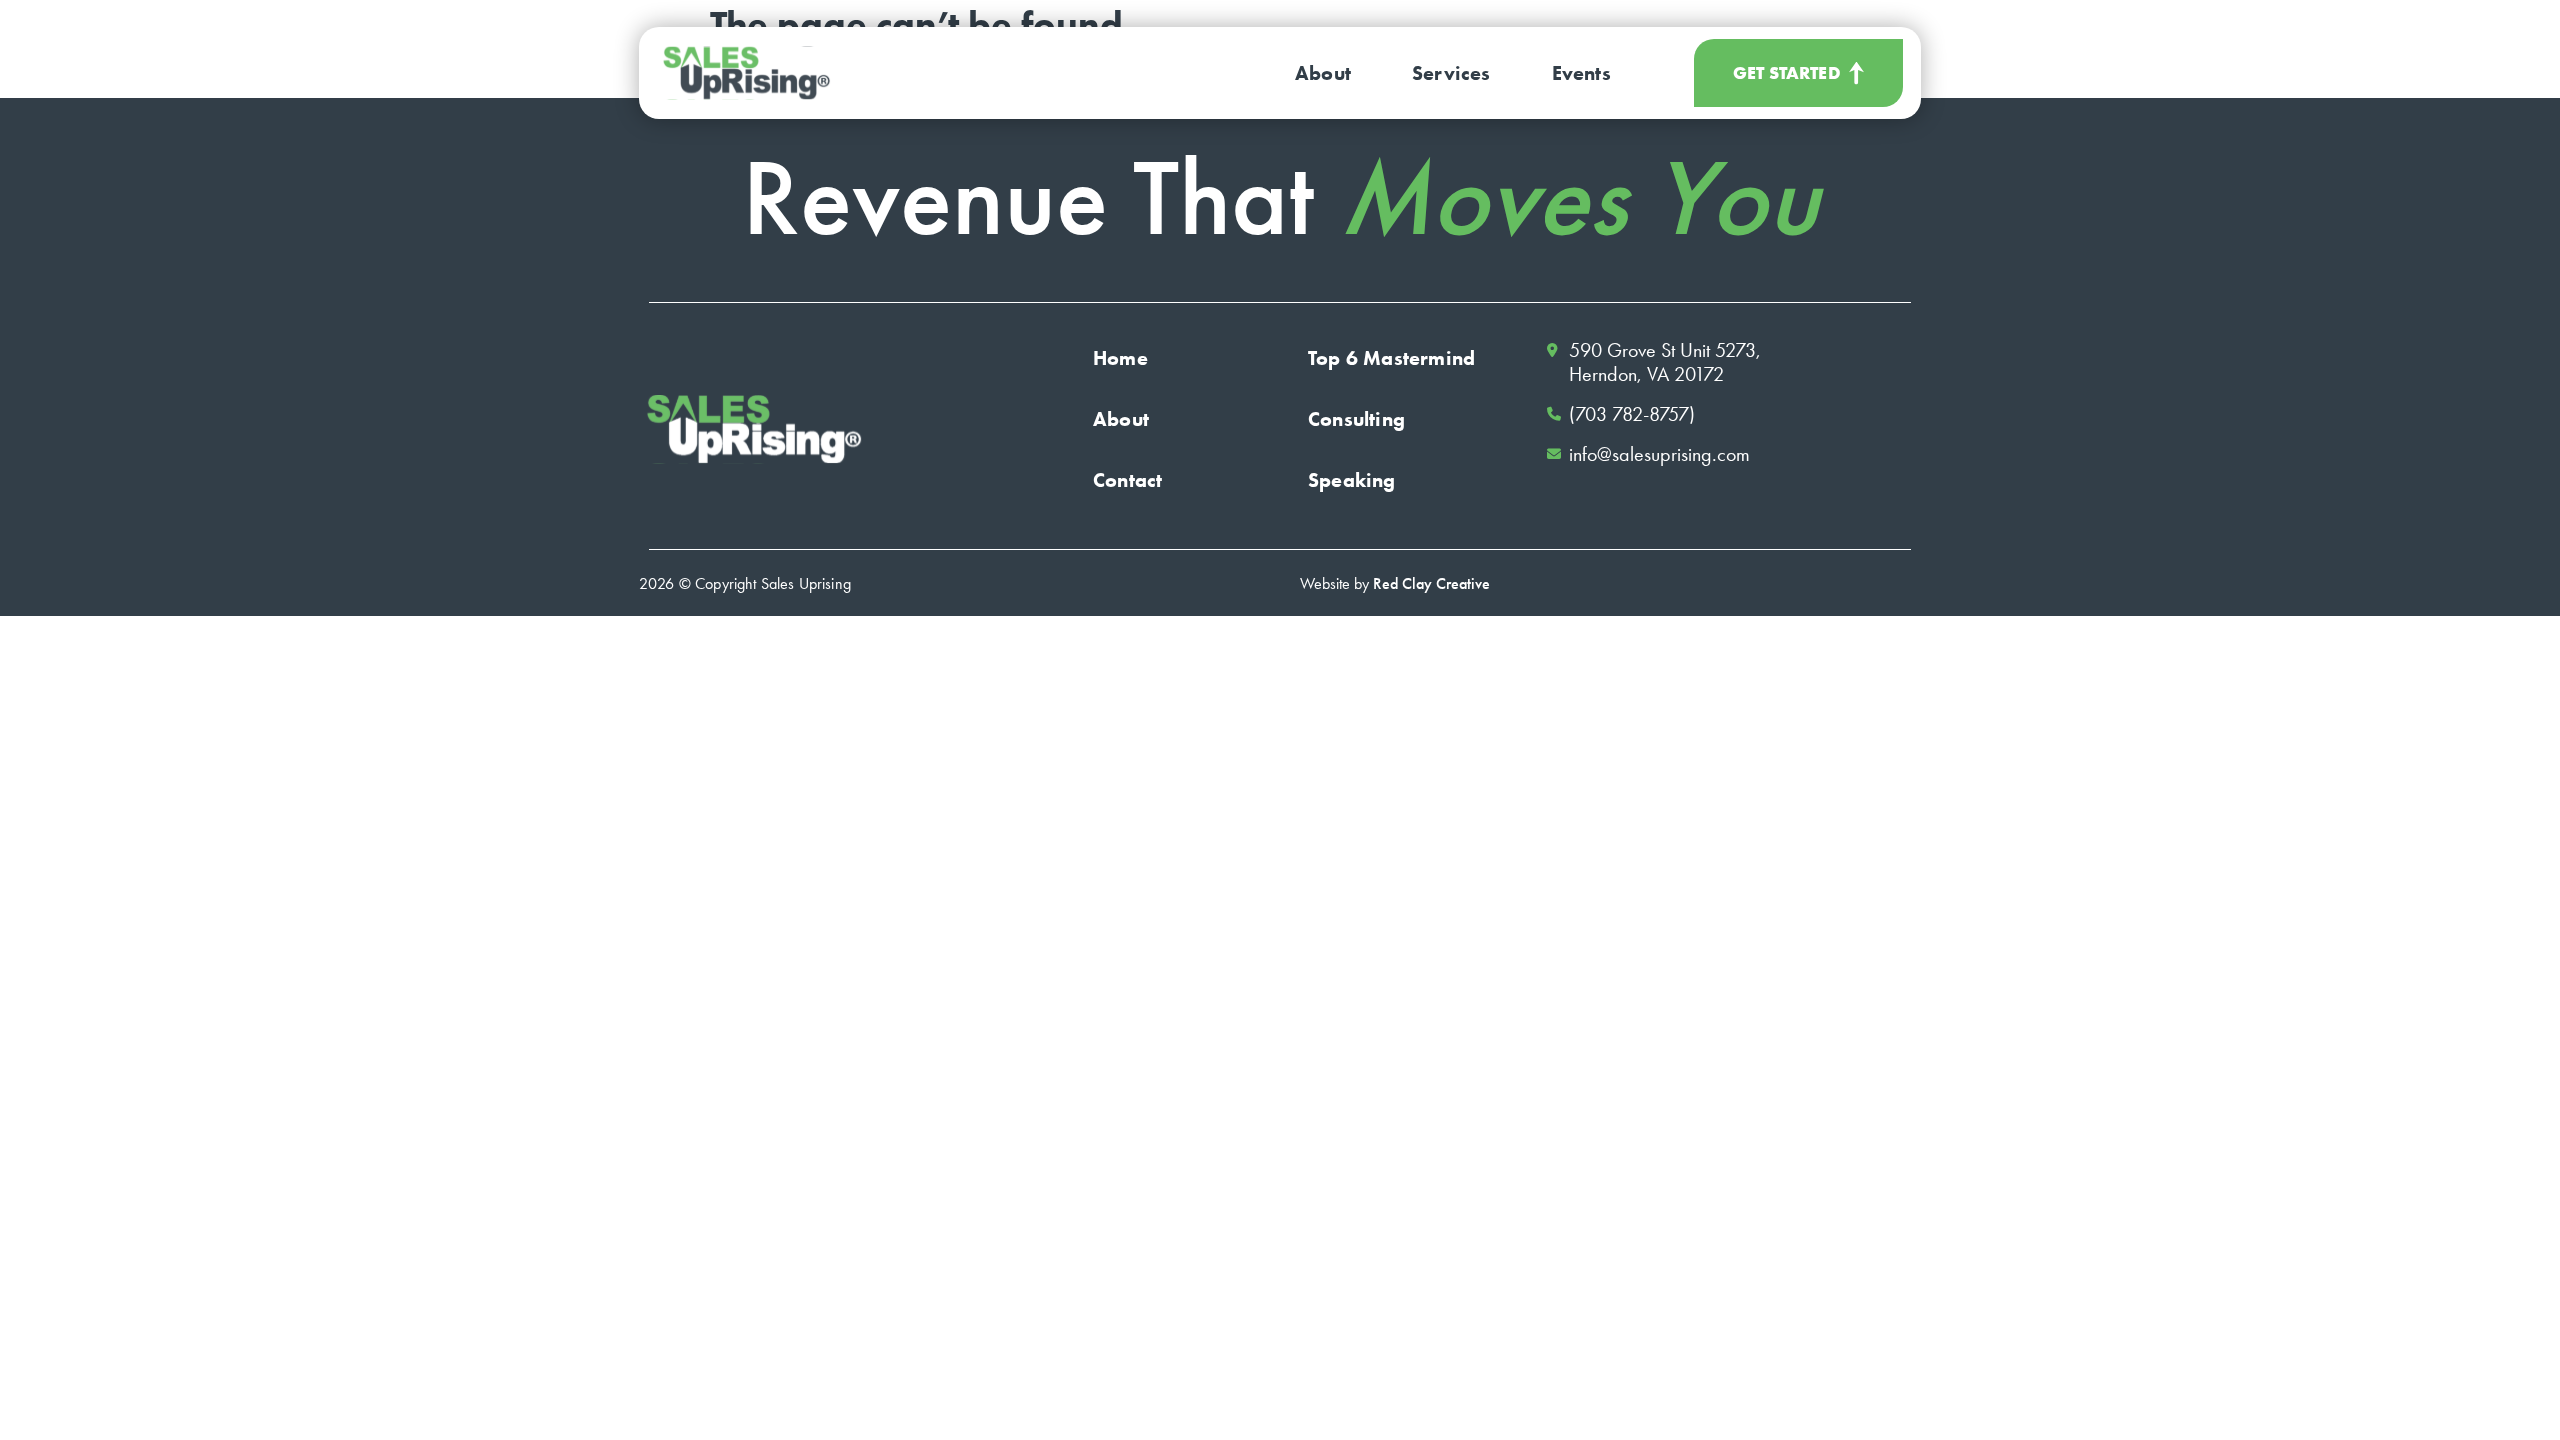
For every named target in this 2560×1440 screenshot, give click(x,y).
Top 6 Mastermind (1391, 358)
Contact (1127, 480)
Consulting (1356, 419)
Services (1451, 73)
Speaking (1352, 480)
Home (1120, 358)
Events (1581, 73)
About (1323, 73)
